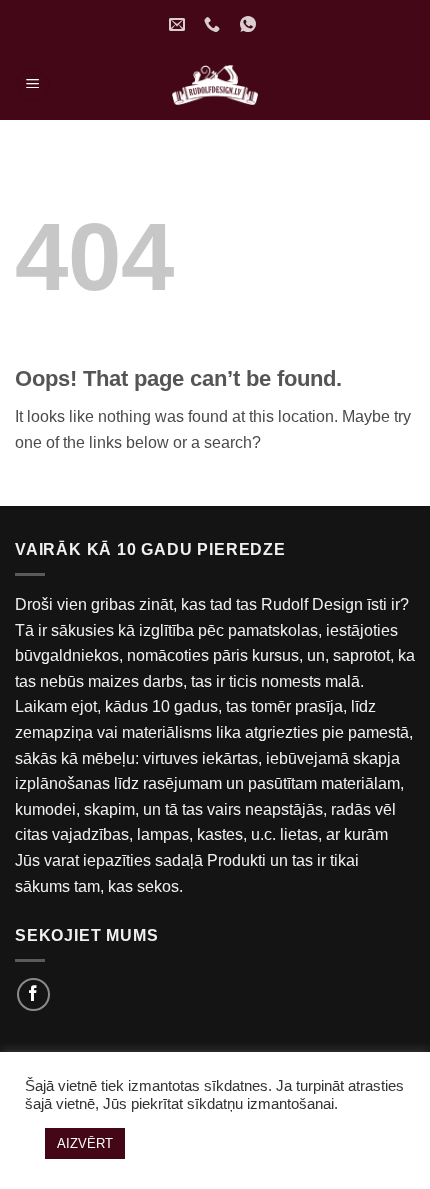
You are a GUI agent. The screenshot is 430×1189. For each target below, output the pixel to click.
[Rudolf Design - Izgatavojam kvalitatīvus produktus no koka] (215, 85)
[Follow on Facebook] (33, 994)
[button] (33, 85)
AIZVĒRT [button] (85, 1143)
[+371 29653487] (214, 24)
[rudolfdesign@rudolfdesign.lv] (179, 24)
